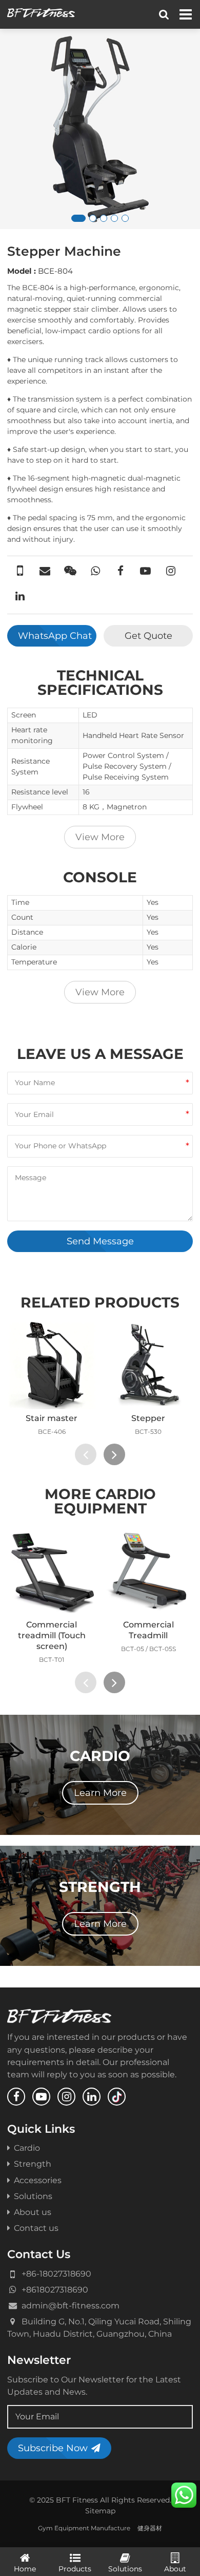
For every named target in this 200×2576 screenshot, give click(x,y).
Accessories (38, 2180)
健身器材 (150, 2528)
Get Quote (148, 636)
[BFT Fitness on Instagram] (66, 2097)
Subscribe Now (53, 2448)
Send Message (100, 1241)
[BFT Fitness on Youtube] (41, 2097)
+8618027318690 (55, 2289)
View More (100, 837)
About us (33, 2212)
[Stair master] (52, 1365)
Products (75, 2569)
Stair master (52, 1418)
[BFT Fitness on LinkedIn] (92, 2097)
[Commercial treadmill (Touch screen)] (52, 1571)
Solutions (33, 2196)
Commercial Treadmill (148, 1630)
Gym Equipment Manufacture (84, 2528)
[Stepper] (149, 1365)
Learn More (100, 1793)
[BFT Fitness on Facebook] (16, 2097)
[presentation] (86, 1454)
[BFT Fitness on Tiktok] (117, 2097)
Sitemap (100, 2511)
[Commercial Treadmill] (149, 1571)
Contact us (36, 2228)
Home (25, 2569)
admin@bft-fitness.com (71, 2305)
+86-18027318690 (56, 2274)
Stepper (148, 1418)
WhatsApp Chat (55, 636)
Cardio (27, 2148)
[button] (78, 218)
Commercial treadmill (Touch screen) (52, 1635)
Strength (33, 2164)
